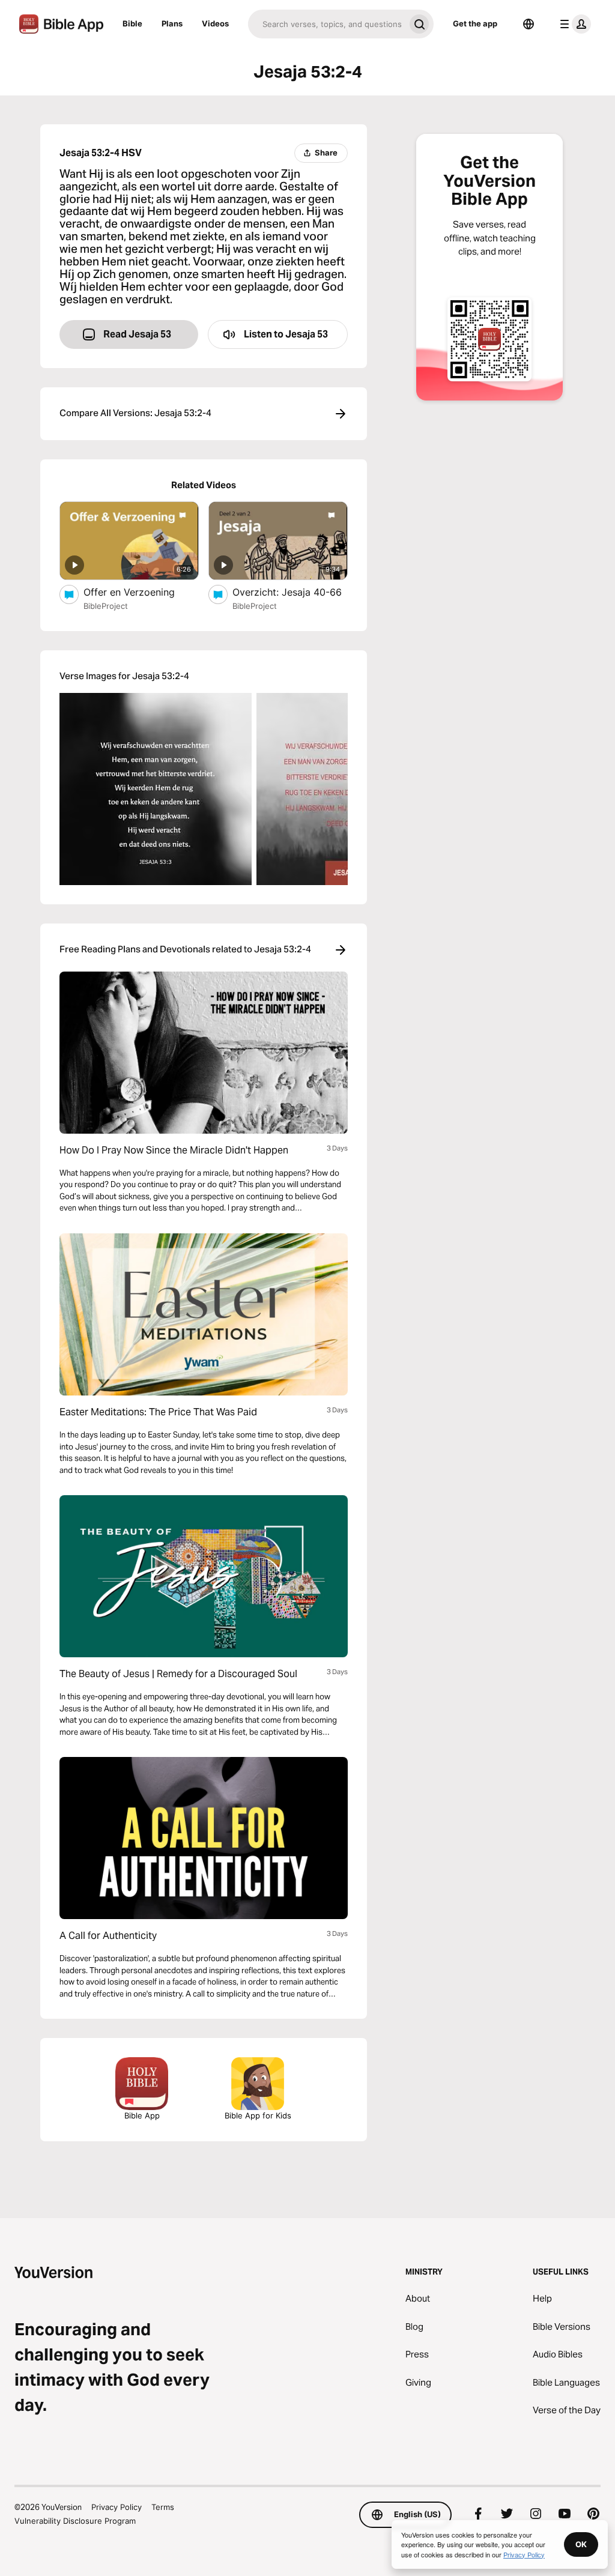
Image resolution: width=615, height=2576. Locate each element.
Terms (163, 2507)
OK (581, 2544)
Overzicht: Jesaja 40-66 (290, 592)
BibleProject (106, 606)
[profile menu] (573, 24)
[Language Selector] (529, 24)
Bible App (142, 2115)
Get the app (475, 23)
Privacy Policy (117, 2507)
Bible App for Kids (258, 2115)
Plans (172, 23)
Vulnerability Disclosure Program (75, 2521)
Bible (132, 23)
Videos (215, 23)
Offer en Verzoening (141, 592)
